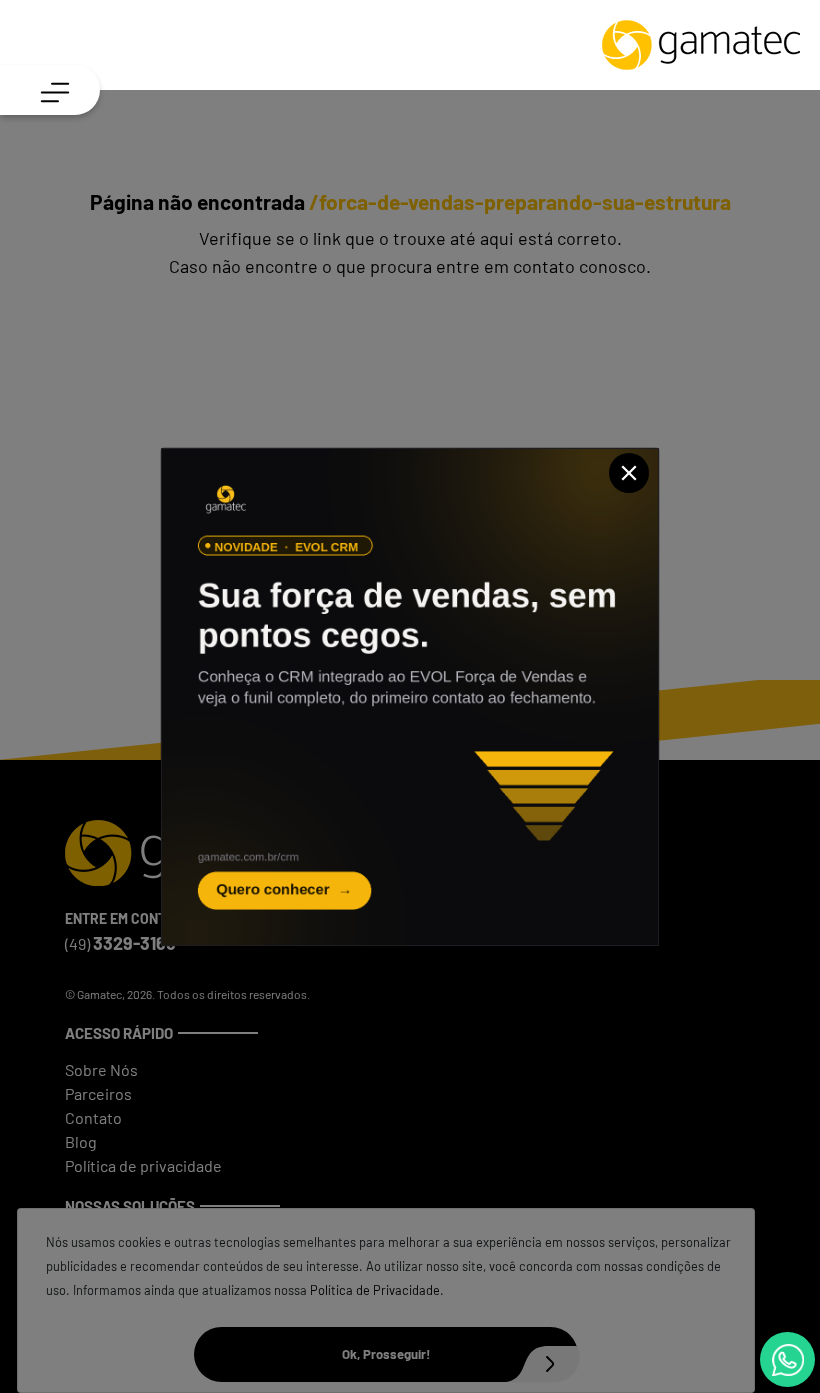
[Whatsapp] (787, 1359)
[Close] (629, 473)
